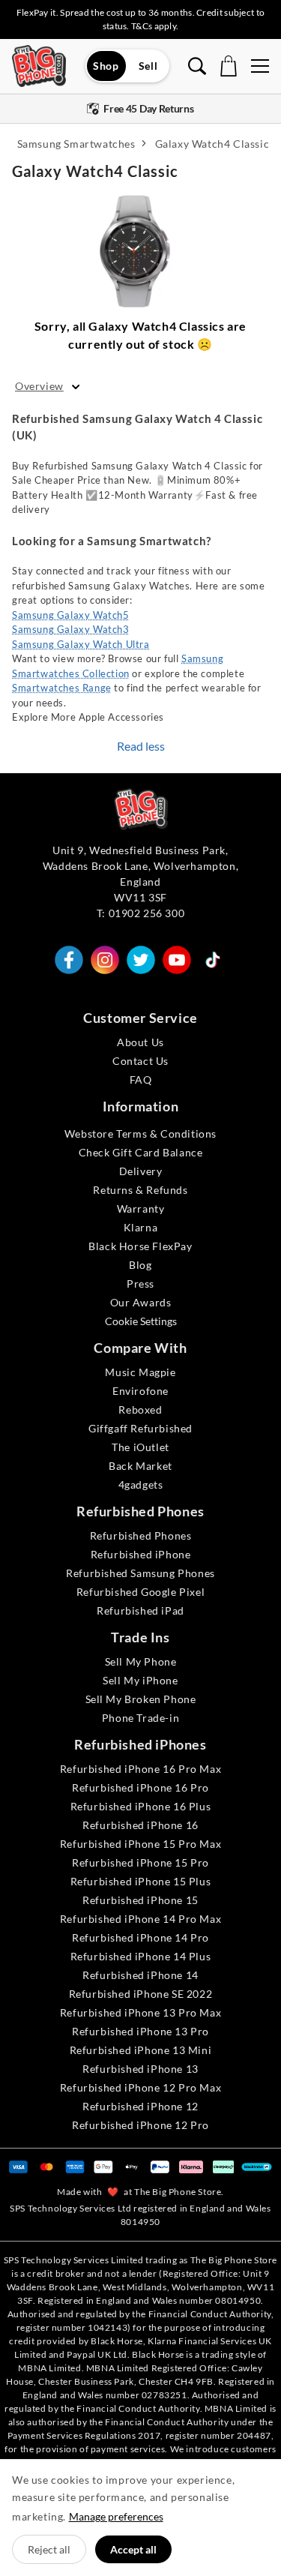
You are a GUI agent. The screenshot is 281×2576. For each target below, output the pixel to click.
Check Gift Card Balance (141, 1152)
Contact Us (140, 1061)
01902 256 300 (147, 913)
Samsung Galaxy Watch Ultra (81, 644)
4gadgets (141, 1484)
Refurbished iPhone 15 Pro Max (140, 1844)
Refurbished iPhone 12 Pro (140, 2125)
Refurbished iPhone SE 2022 (141, 1994)
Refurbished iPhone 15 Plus (141, 1881)
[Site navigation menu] (260, 66)
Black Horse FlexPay (140, 1246)
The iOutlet (140, 1447)
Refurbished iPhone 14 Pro (140, 1937)
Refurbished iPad (140, 1610)
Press (140, 1284)
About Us (140, 1042)
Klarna (141, 1227)
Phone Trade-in (140, 1718)
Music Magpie (140, 1372)
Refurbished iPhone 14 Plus (141, 1956)
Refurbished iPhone (141, 1554)
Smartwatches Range (62, 688)
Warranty (141, 1209)
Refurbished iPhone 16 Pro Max (140, 1769)
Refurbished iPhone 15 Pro (140, 1862)
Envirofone (140, 1391)
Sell (148, 66)
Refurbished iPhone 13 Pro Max (140, 2012)
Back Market (140, 1466)
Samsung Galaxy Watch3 (71, 629)
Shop (106, 66)
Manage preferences (116, 2516)
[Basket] (229, 66)
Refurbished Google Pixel (140, 1592)
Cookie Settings (141, 1321)
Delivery (141, 1171)
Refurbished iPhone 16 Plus (141, 1806)
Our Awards (141, 1302)
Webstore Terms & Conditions (140, 1134)
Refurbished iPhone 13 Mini (141, 2050)
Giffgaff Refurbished (140, 1428)
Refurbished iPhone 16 (140, 1825)
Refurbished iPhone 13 (140, 2069)
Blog (140, 1265)
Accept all (133, 2549)
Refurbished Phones (141, 1535)
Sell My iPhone (140, 1680)
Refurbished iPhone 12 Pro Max (140, 2087)
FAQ (141, 1080)
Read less (141, 746)
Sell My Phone (141, 1661)
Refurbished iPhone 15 (140, 1900)
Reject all (49, 2549)
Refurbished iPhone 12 (140, 2106)
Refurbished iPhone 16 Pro (140, 1787)
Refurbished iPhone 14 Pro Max (140, 1919)
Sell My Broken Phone (141, 1699)
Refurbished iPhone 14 (140, 1975)
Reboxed (140, 1409)
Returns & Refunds (140, 1190)
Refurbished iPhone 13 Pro (140, 2031)
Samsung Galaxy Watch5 (71, 615)
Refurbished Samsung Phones (140, 1573)
